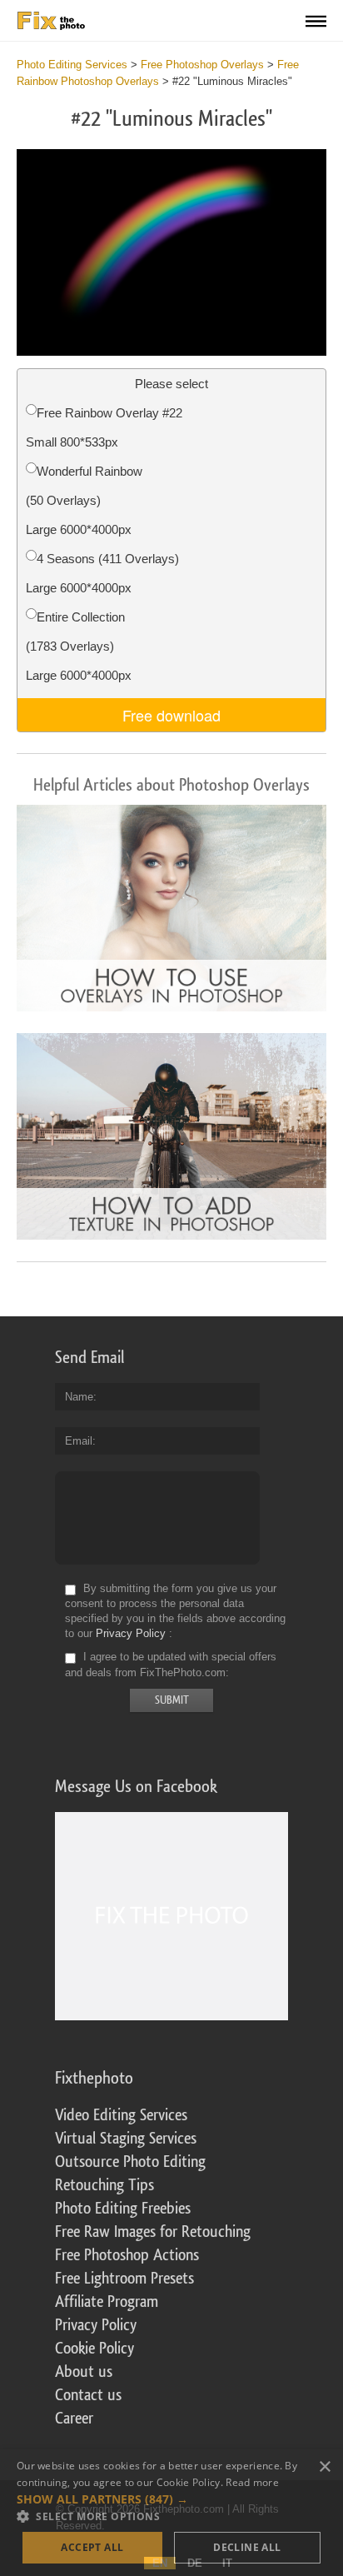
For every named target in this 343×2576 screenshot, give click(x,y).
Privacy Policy (131, 1633)
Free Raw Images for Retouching (153, 2232)
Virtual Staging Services (126, 2139)
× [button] (324, 2467)
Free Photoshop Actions (127, 2255)
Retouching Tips (104, 2185)
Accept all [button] (92, 2547)
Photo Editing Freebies (123, 2209)
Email (79, 1441)
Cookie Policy (94, 2349)
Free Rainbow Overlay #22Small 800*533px (104, 427)
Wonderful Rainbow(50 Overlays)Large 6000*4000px (84, 500)
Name (79, 1397)
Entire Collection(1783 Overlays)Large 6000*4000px (79, 646)
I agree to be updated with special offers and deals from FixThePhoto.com (171, 1665)
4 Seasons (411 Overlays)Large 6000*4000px (102, 573)
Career (74, 2419)
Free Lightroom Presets (124, 2279)
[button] (171, 2499)
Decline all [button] (247, 2547)
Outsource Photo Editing (130, 2162)
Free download (171, 715)
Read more (252, 2482)
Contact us (88, 2395)
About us (84, 2372)
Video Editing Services (121, 2115)
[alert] (171, 2513)
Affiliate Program (107, 2302)
